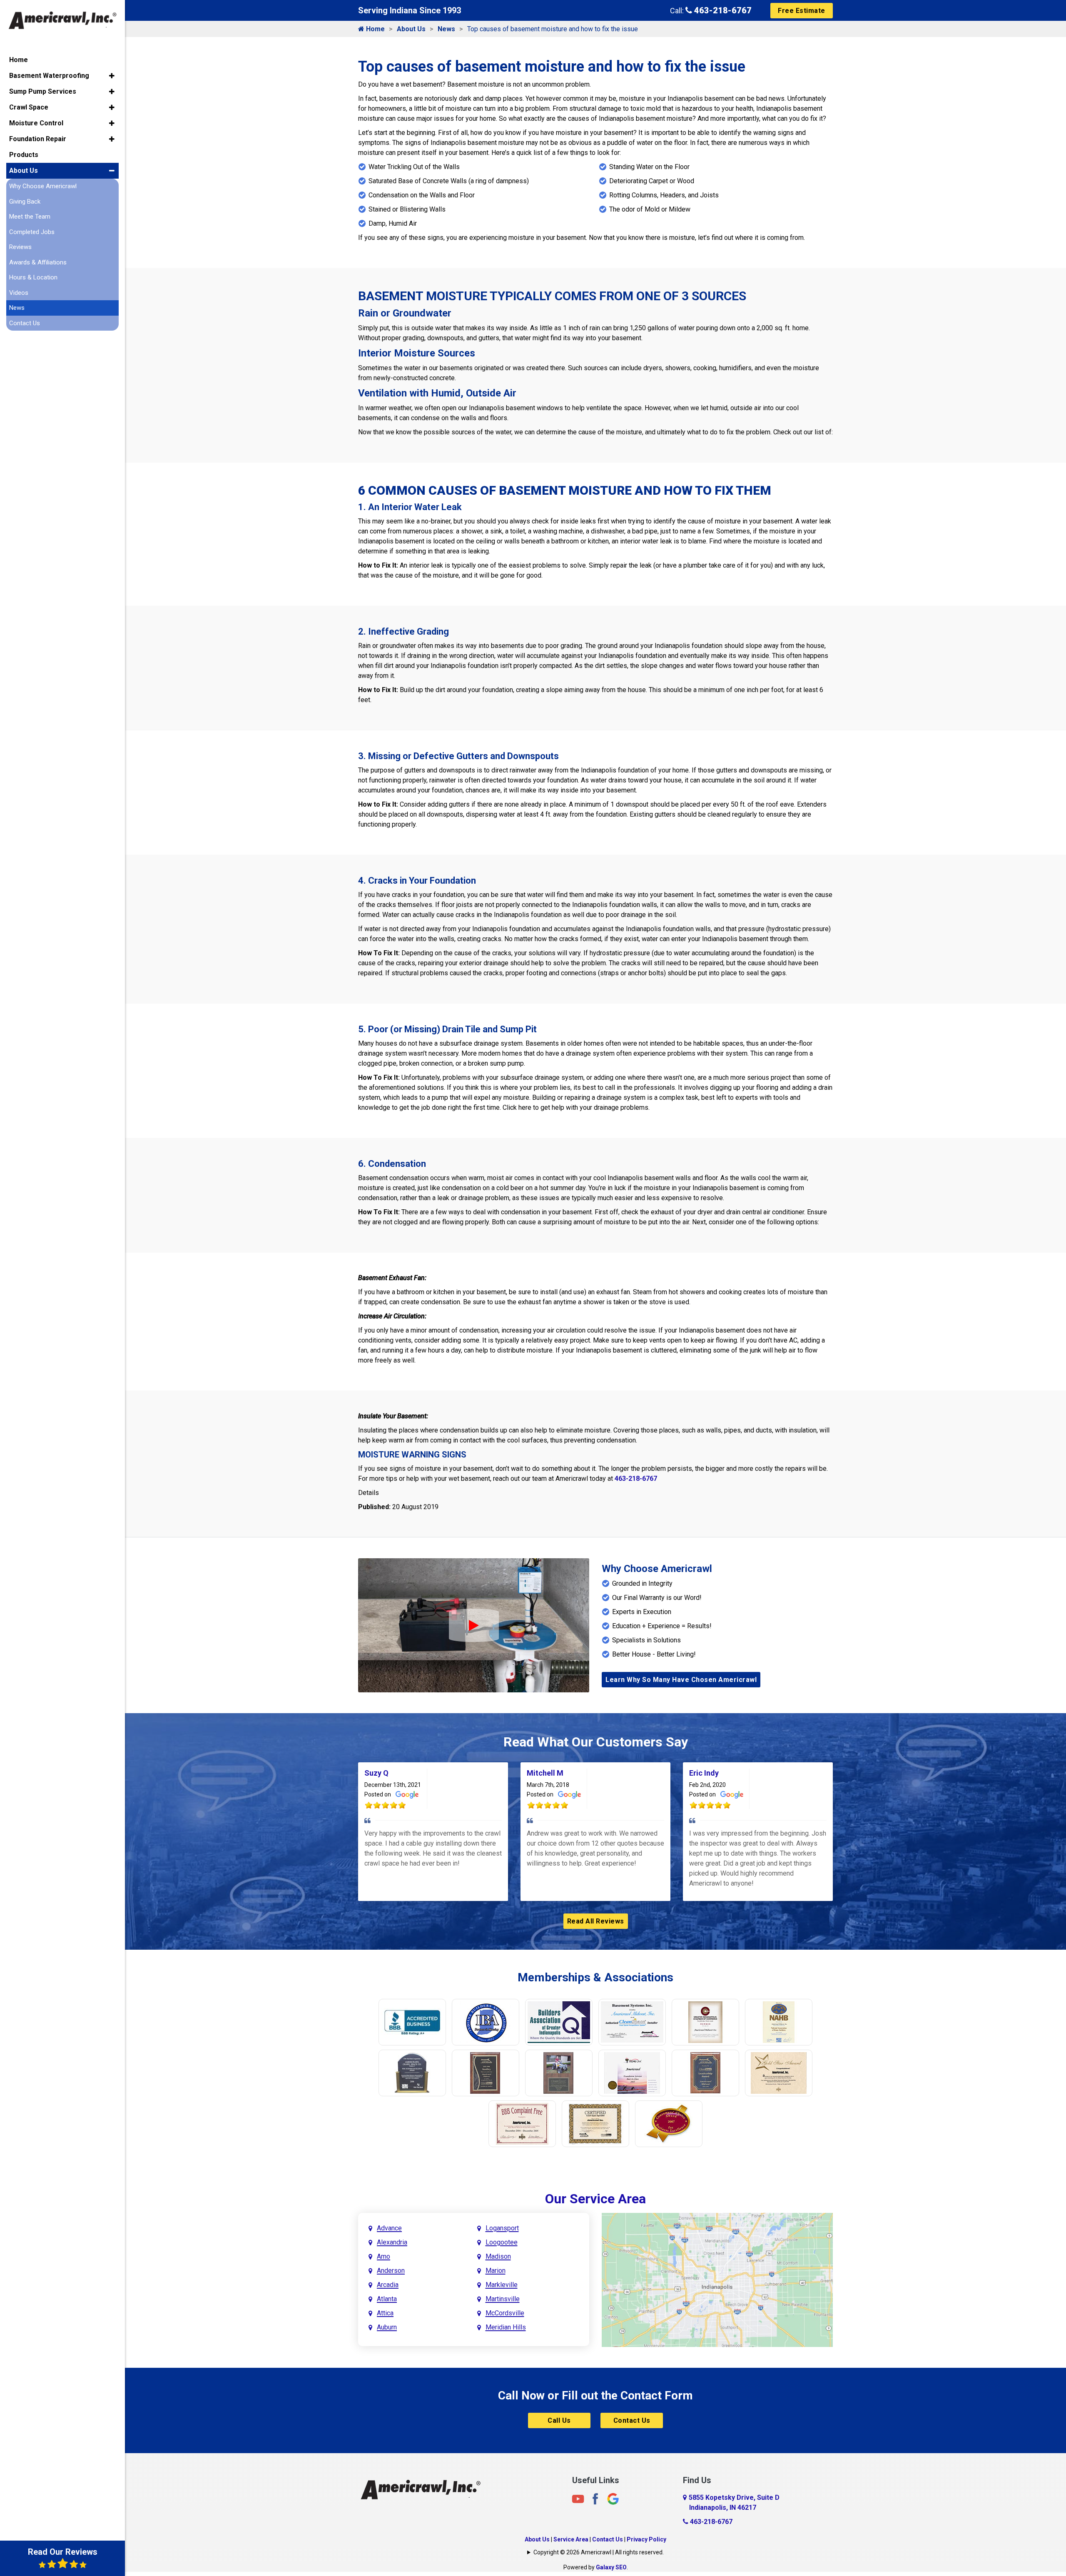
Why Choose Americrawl (43, 186)
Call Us (559, 2420)
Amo (384, 2256)
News (446, 29)
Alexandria (392, 2242)
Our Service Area (595, 2199)
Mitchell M (545, 1773)
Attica (385, 2313)
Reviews (20, 247)
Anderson (391, 2271)
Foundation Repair (38, 139)
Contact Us (632, 2420)
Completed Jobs (32, 232)
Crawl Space (29, 107)
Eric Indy (704, 1773)
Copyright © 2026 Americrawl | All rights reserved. (599, 2552)
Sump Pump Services (43, 91)
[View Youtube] (578, 2498)
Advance (389, 2228)
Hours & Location (33, 277)
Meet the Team (30, 217)
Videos (19, 293)
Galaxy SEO (611, 2567)
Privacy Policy (646, 2539)
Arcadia (388, 2285)
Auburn (387, 2327)
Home (375, 29)
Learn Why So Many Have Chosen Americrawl (681, 1680)
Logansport (502, 2228)
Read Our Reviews (63, 2552)
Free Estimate (802, 11)
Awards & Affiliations (38, 262)
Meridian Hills (506, 2327)
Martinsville (503, 2299)
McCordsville (505, 2313)
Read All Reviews (596, 1921)
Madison (498, 2256)
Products (24, 155)
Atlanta (387, 2299)
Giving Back (25, 202)
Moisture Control (36, 123)
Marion (496, 2271)
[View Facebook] (595, 2498)
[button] (112, 76)
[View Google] (613, 2498)
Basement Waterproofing (49, 76)
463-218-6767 (722, 10)
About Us (411, 29)
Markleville (502, 2285)
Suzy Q (376, 1773)
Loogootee (502, 2242)
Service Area (571, 2539)
